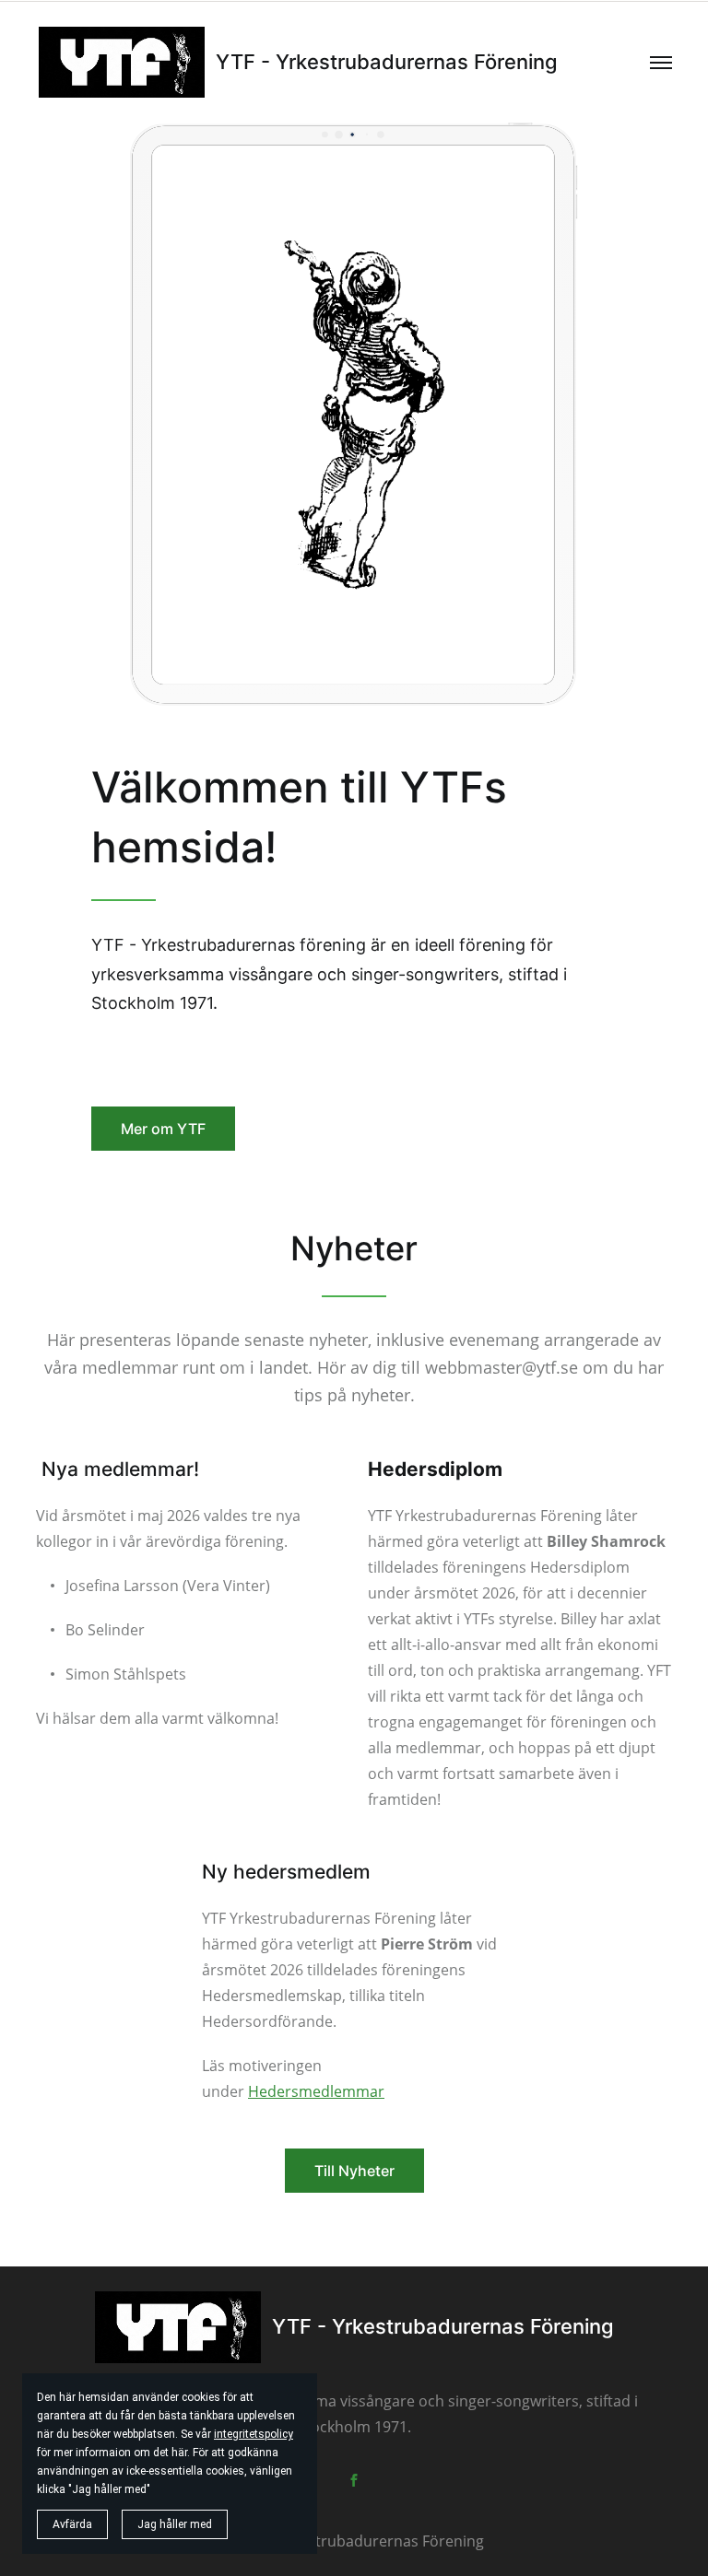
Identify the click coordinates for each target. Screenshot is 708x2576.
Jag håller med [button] (175, 2524)
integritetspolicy (254, 2434)
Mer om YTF (163, 1129)
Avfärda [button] (72, 2524)
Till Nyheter (354, 2171)
